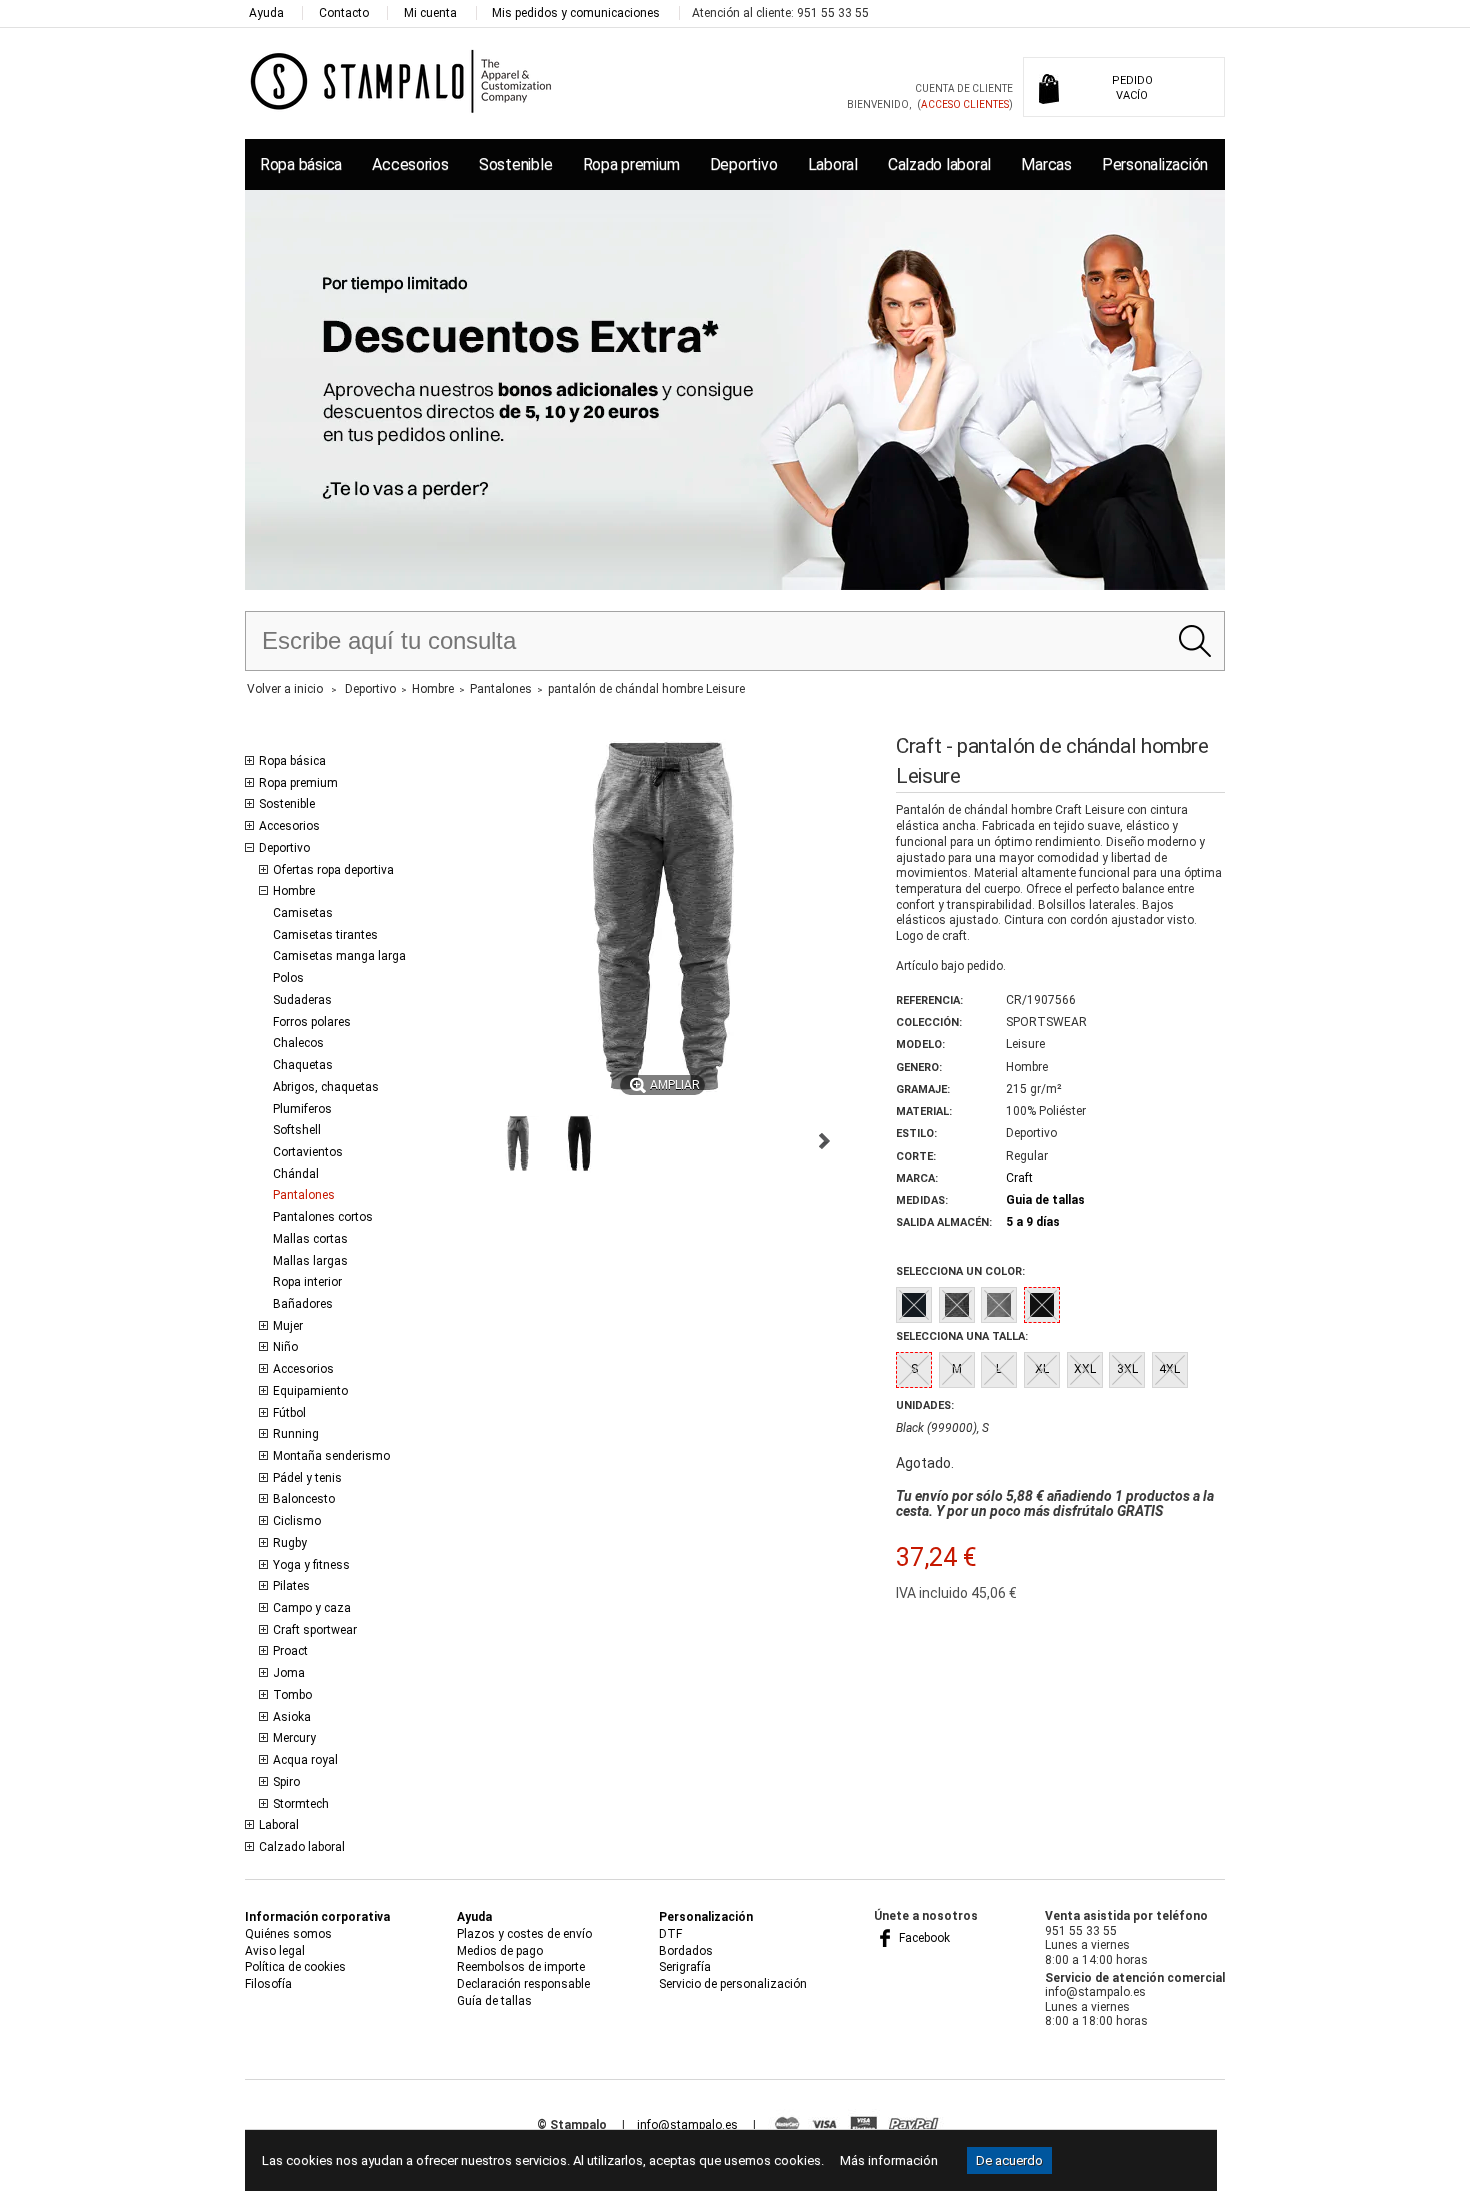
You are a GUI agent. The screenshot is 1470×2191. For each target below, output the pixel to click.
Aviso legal (275, 1951)
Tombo (292, 1695)
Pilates (291, 1586)
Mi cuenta (430, 13)
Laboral (833, 164)
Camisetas (303, 913)
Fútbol (289, 1413)
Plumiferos (302, 1109)
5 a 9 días (1033, 1222)
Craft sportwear (315, 1630)
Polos (288, 978)
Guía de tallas (494, 2001)
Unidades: (925, 1405)
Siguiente (824, 1141)
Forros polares (312, 1022)
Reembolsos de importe (521, 1967)
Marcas (1046, 164)
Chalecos (298, 1043)
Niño (285, 1347)
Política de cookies (295, 1967)
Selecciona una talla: (962, 1336)
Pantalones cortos (323, 1217)
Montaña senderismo (331, 1456)
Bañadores (303, 1304)
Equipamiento (310, 1391)
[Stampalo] (401, 80)
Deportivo (744, 164)
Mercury (294, 1738)
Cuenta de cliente (964, 88)
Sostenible (515, 164)
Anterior (469, 1141)
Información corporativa (317, 1917)
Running (296, 1434)
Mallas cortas (310, 1239)
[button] (518, 1144)
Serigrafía (685, 1967)
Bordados (686, 1951)
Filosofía (268, 1984)
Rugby (290, 1543)
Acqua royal (305, 1760)
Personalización (1155, 164)
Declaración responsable (523, 1984)
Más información (889, 2160)
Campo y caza (312, 1608)
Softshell (297, 1130)
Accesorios (410, 164)
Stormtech (301, 1804)
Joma (289, 1673)
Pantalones (304, 1195)
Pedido (1132, 88)
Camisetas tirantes (325, 935)
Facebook (923, 1938)
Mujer (288, 1326)
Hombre (294, 891)
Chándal (296, 1174)
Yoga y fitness (311, 1565)
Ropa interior (307, 1282)
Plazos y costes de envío (524, 1934)
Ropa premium (631, 164)
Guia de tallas (1045, 1200)
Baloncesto (304, 1499)
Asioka (292, 1717)
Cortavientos (308, 1152)
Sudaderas (302, 1000)
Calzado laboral (939, 164)
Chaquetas (303, 1065)
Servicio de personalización (733, 1984)
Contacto (344, 13)
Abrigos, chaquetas (326, 1087)
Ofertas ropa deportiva (333, 870)
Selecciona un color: (960, 1271)
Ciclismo (297, 1521)
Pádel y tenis (307, 1478)
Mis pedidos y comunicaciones (576, 13)
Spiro (286, 1782)
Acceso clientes (965, 104)
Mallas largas (310, 1261)
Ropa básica (301, 164)
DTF (670, 1934)
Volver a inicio (285, 689)
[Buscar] (1194, 641)
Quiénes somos (288, 1934)
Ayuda (266, 13)
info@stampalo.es (687, 2125)
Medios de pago (500, 1951)
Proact (290, 1651)
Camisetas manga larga (339, 956)
